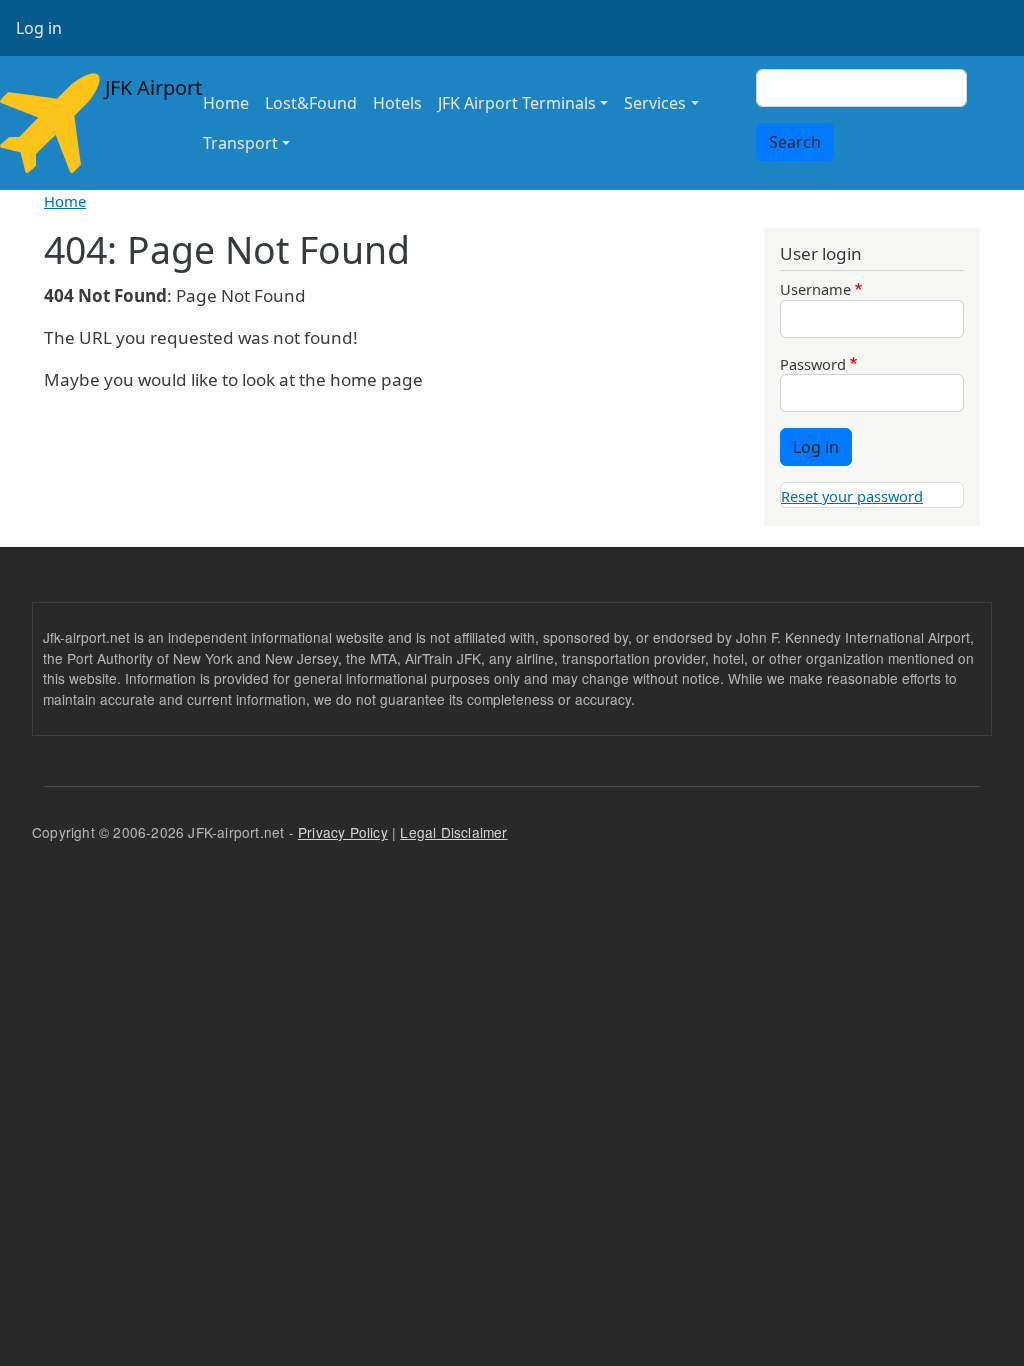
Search (795, 142)
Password (813, 364)
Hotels (397, 103)
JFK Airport (139, 87)
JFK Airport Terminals (517, 103)
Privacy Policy (343, 832)
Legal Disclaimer (453, 832)
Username (815, 289)
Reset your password (852, 496)
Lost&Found (311, 103)
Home (226, 103)
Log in (39, 28)
